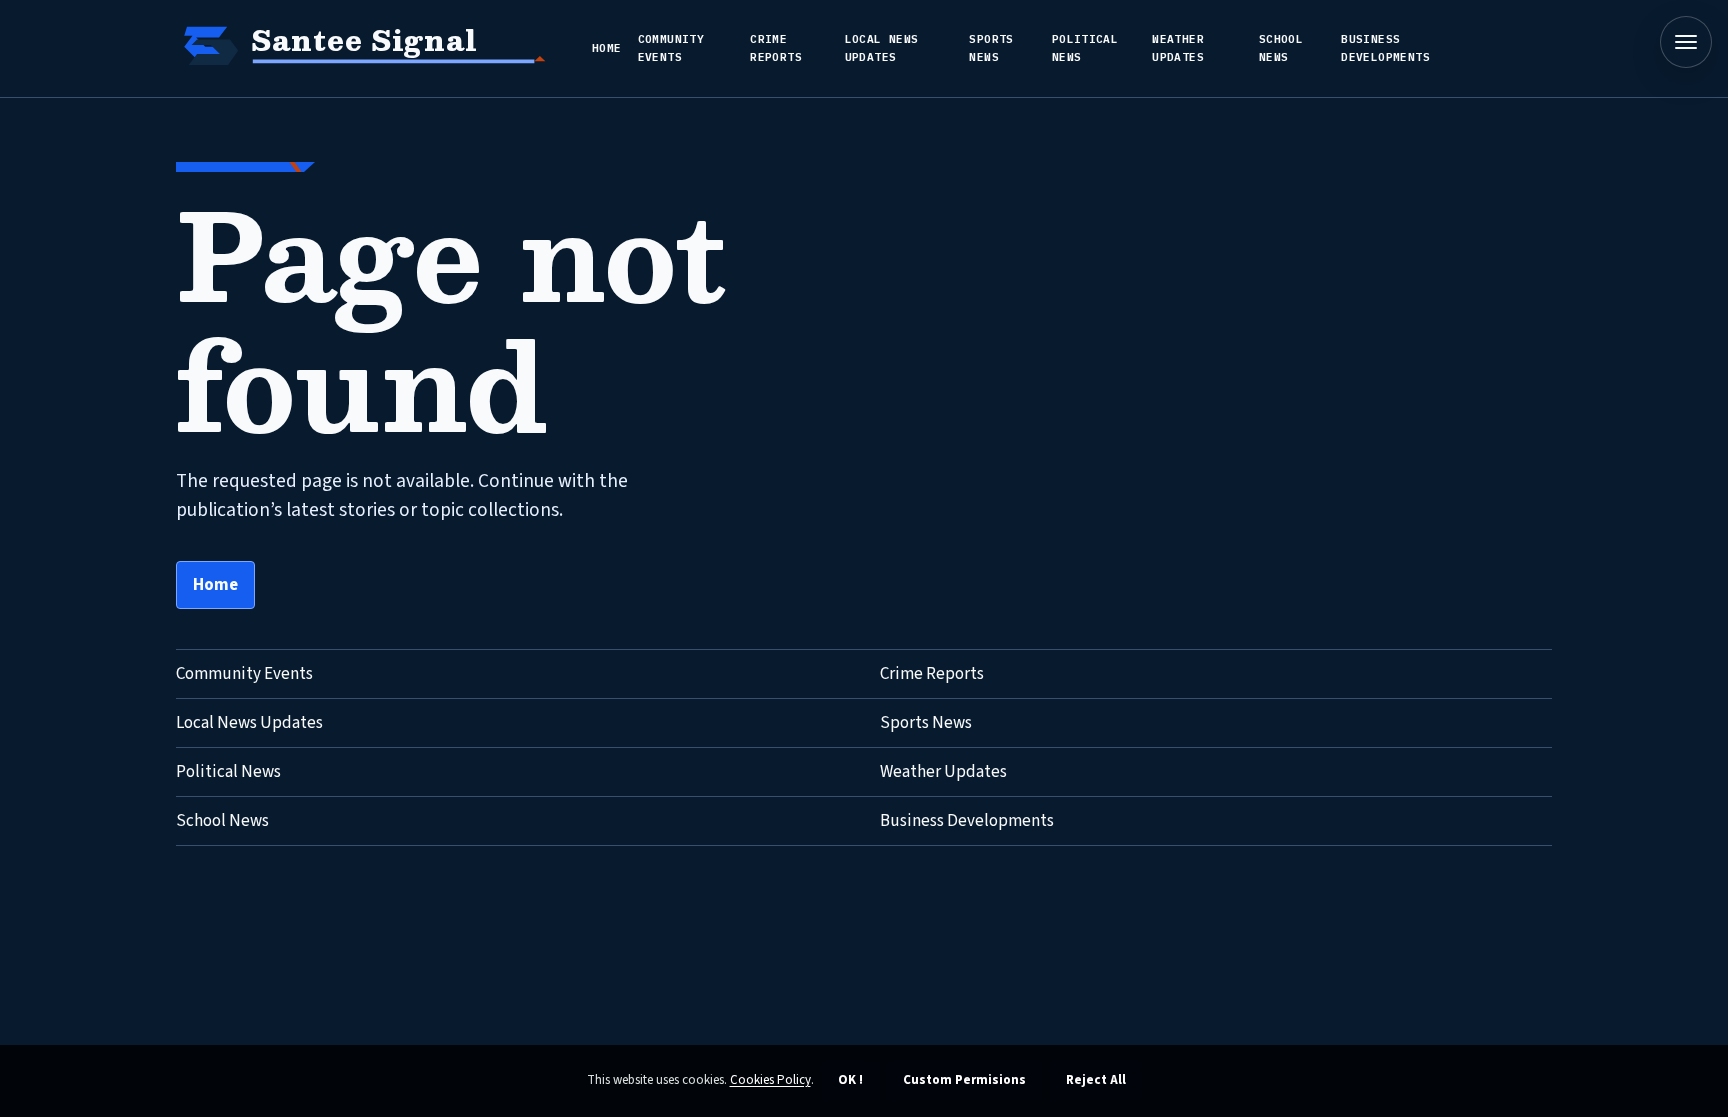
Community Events (671, 47)
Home (607, 48)
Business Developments (1385, 47)
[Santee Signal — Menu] (1686, 42)
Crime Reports (776, 47)
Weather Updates (1178, 47)
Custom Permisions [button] (964, 1080)
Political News (1085, 47)
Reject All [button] (1096, 1080)
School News (1281, 47)
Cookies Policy (770, 1080)
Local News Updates (882, 47)
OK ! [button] (850, 1080)
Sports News (991, 47)
